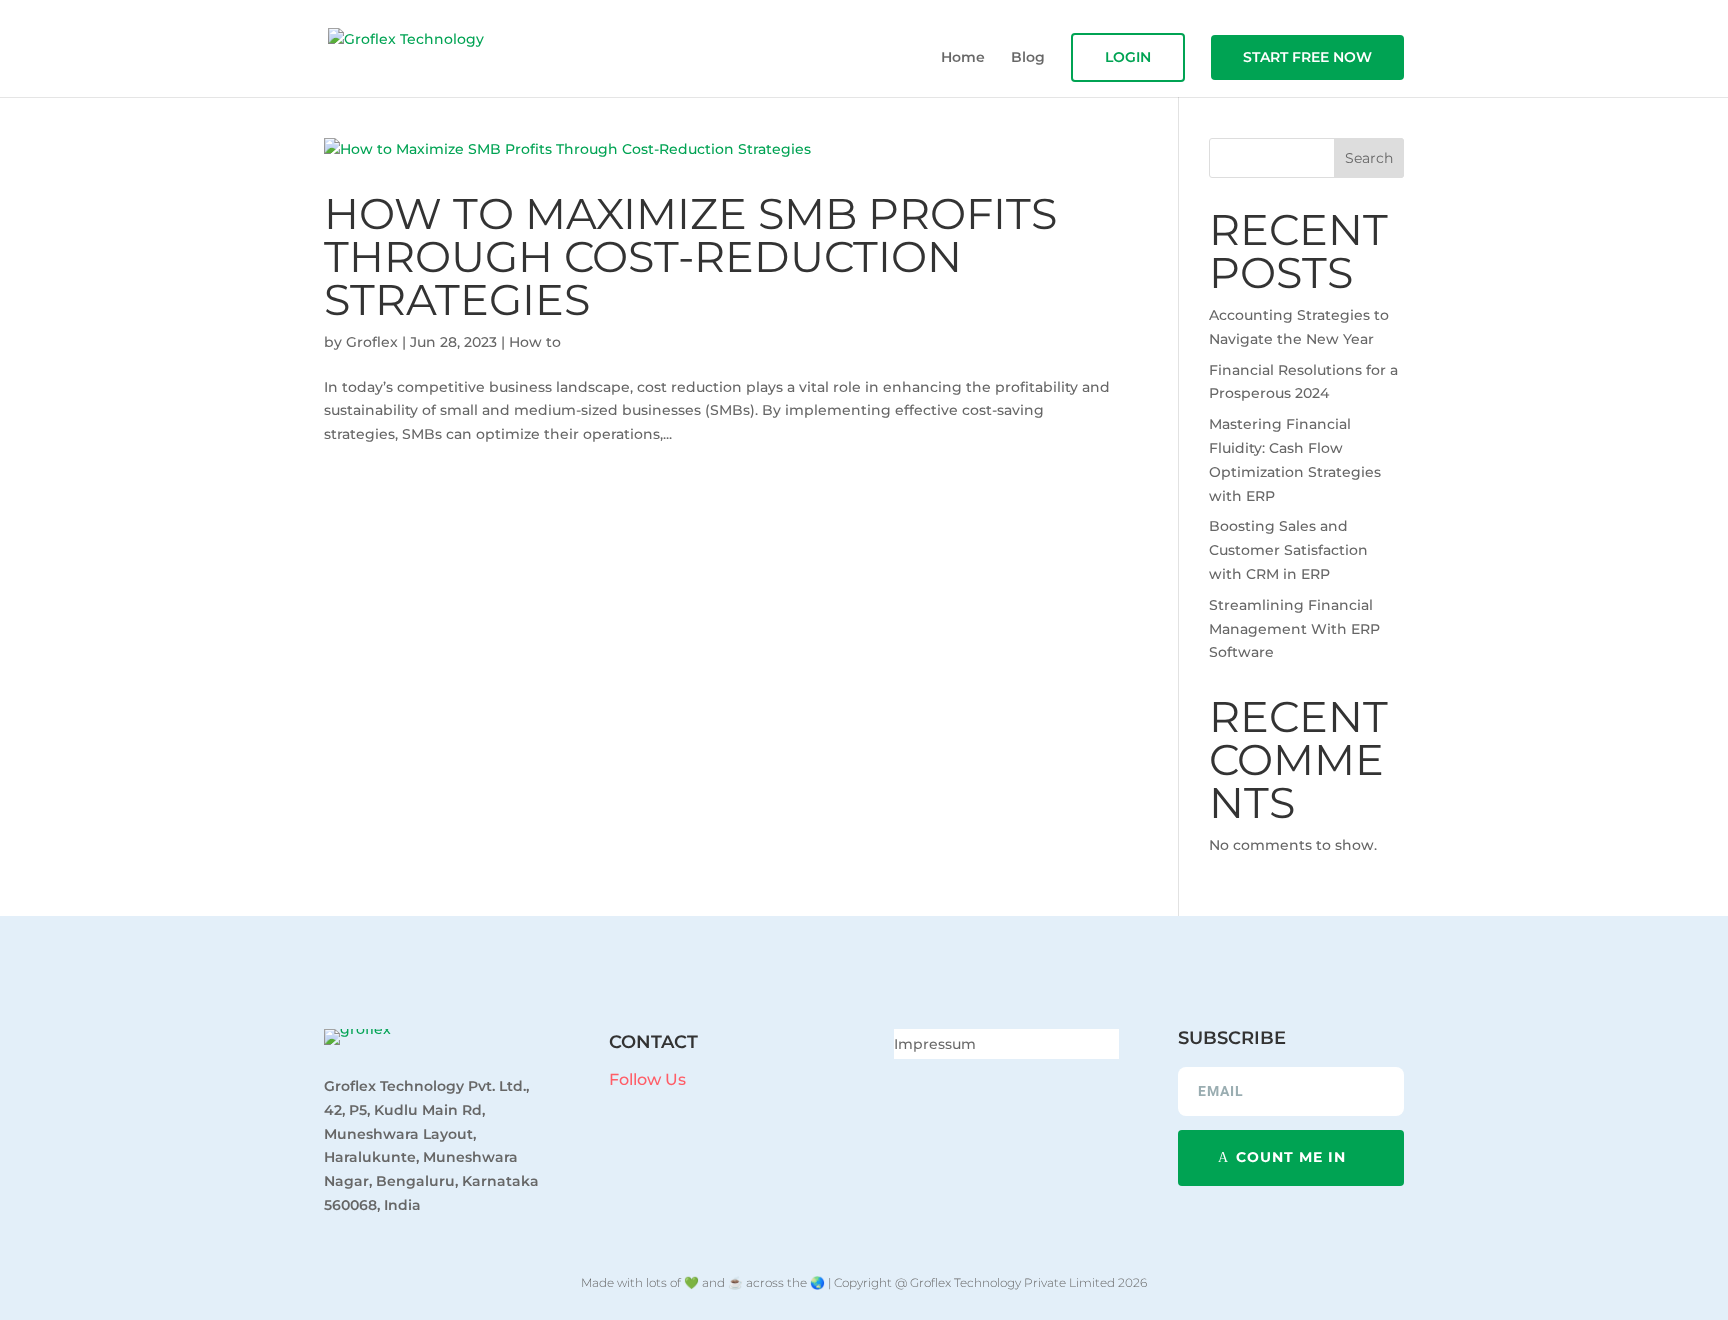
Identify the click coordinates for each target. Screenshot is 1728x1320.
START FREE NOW (1307, 57)
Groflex (372, 342)
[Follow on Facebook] (615, 1111)
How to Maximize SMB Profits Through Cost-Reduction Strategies (690, 256)
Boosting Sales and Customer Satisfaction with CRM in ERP (1288, 550)
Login (1128, 57)
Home (963, 58)
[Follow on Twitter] (695, 1111)
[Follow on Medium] (735, 1111)
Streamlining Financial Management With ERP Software (1294, 629)
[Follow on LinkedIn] (655, 1111)
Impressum (935, 1045)
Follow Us (647, 1079)
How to (535, 342)
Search (1369, 158)
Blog (1028, 58)
